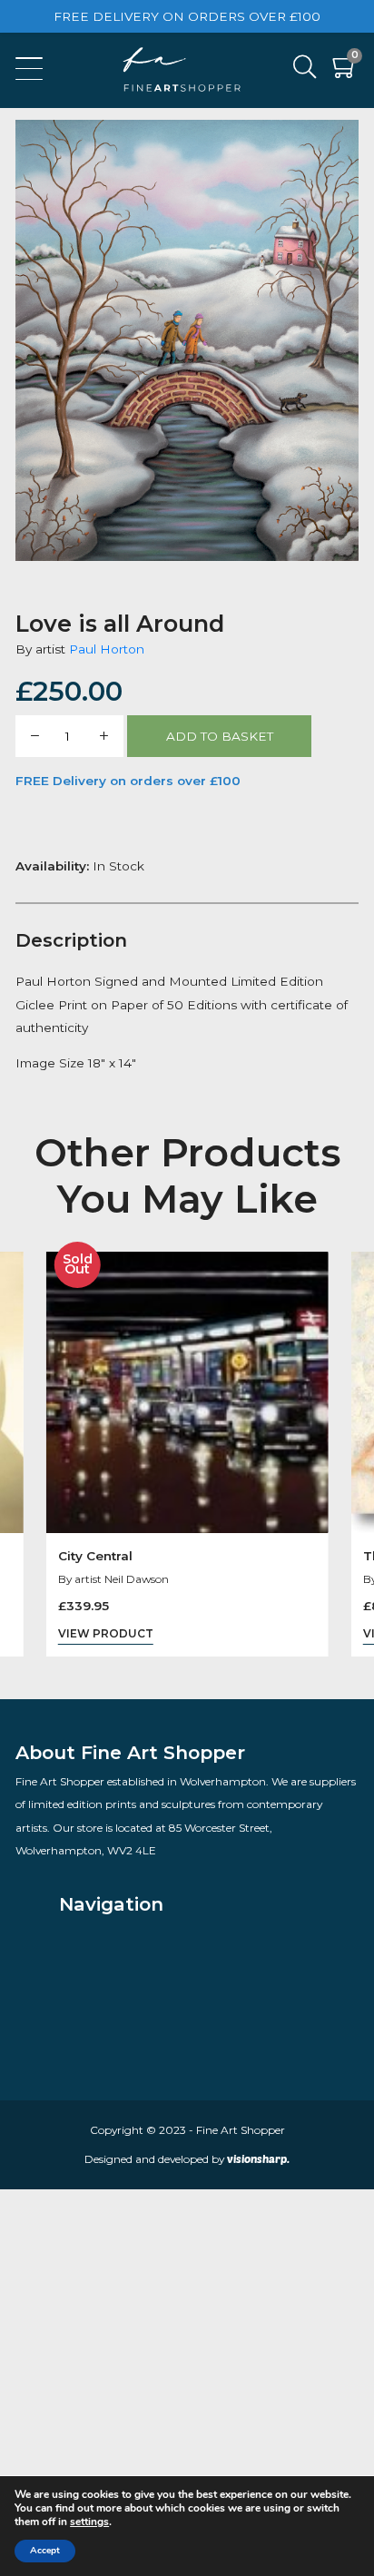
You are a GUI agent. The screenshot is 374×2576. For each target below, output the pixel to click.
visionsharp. (258, 2158)
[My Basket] (345, 71)
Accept (45, 2550)
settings (89, 2522)
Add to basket (220, 736)
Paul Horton (107, 649)
